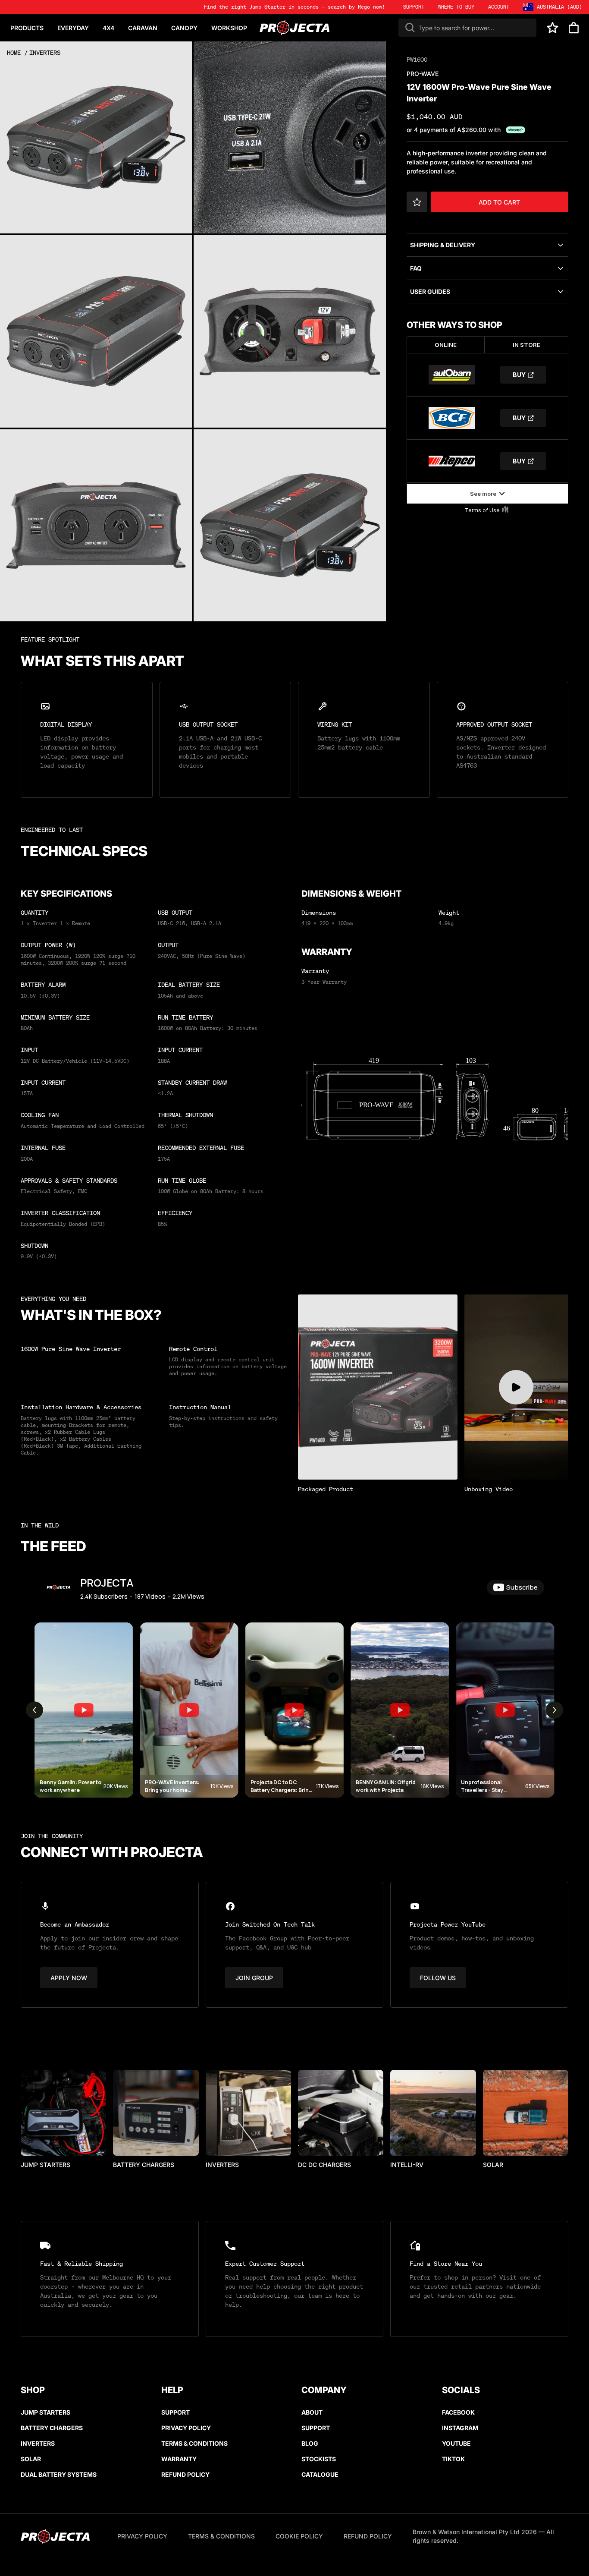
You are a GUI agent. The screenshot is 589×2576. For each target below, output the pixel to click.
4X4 (108, 28)
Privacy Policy (186, 2428)
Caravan (143, 28)
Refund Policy (185, 2474)
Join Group (254, 1978)
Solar (31, 2459)
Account (499, 7)
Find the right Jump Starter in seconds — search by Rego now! (294, 7)
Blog (310, 2443)
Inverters (45, 52)
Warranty (179, 2459)
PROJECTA (107, 1582)
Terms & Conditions (194, 2443)
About (312, 2412)
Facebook (458, 2412)
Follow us (438, 1978)
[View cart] (574, 28)
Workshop (229, 28)
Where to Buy (456, 7)
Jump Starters (45, 2412)
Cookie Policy (299, 2536)
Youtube (456, 2443)
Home (14, 52)
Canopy (184, 28)
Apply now (69, 1978)
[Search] (410, 28)
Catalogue (320, 2474)
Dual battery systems (59, 2474)
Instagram (460, 2428)
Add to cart (499, 202)
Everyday (73, 28)
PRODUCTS (27, 28)
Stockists (319, 2459)
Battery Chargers (52, 2428)
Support (175, 2412)
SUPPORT (414, 7)
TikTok (453, 2459)
